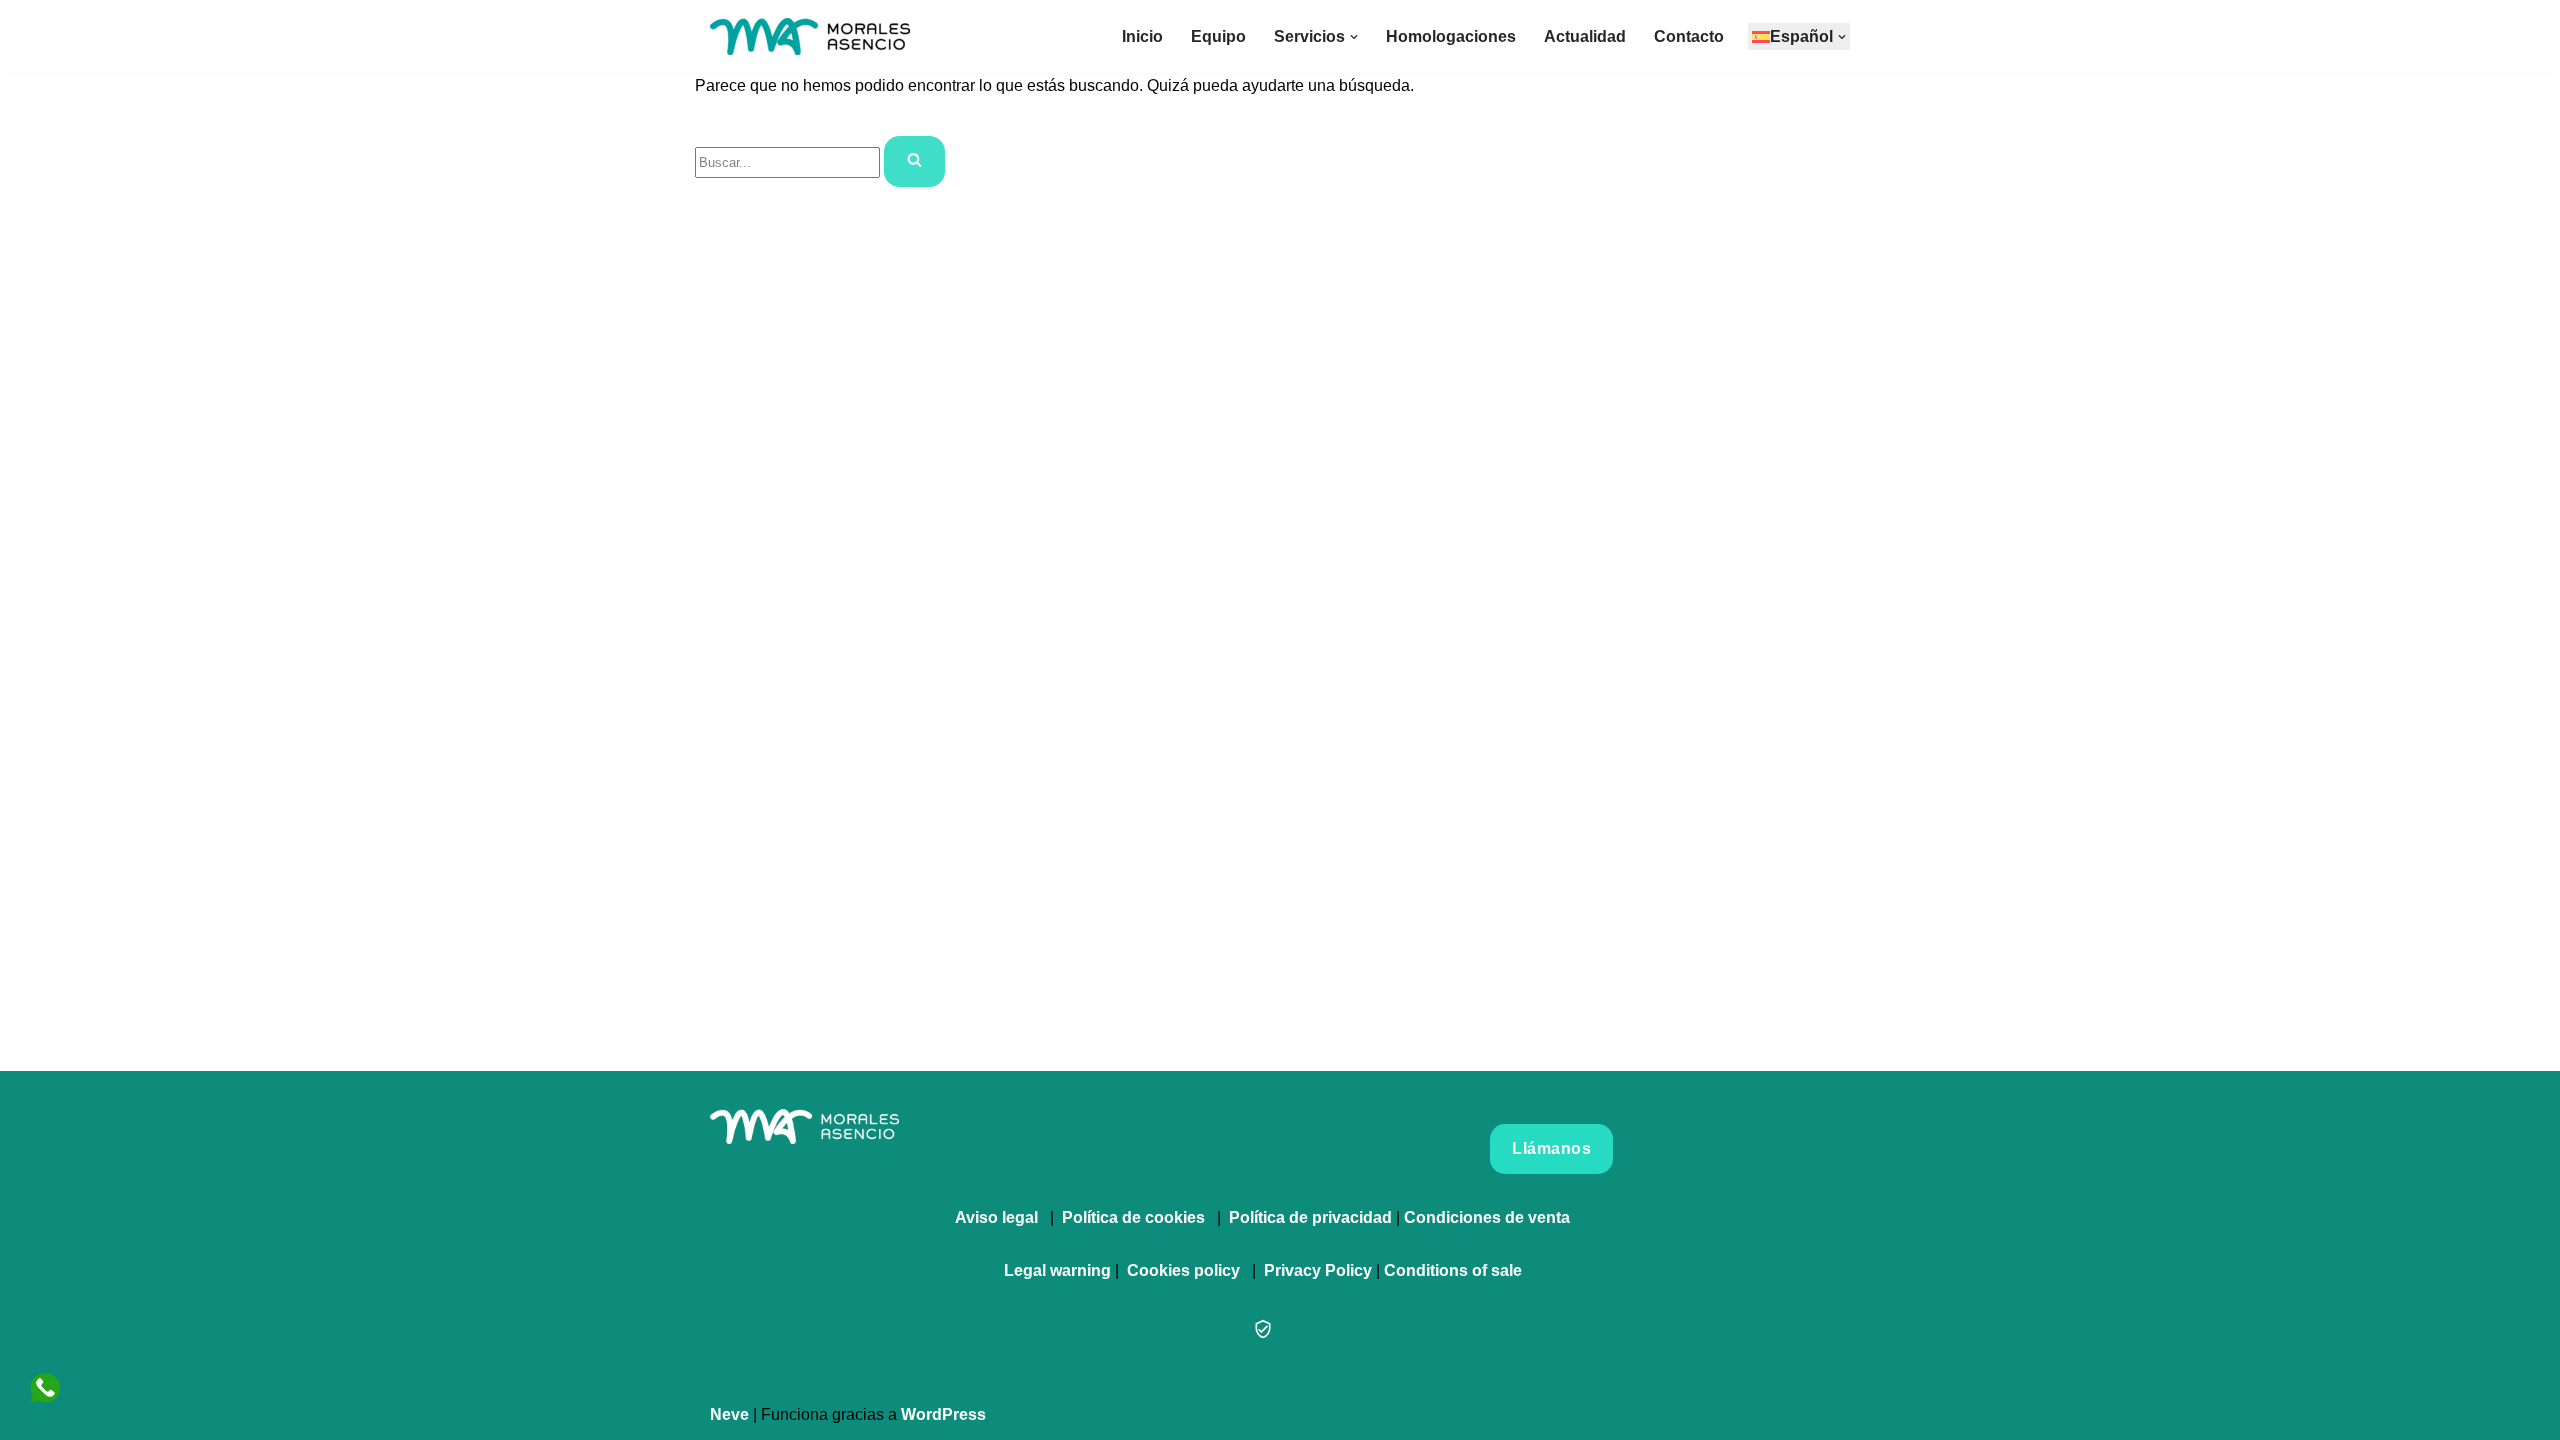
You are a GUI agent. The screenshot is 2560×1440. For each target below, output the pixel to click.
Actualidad (1585, 36)
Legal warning (1057, 1270)
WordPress (943, 1414)
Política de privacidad (1310, 1217)
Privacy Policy (1318, 1270)
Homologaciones (1451, 36)
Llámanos (1551, 1148)
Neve (729, 1414)
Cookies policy (1183, 1270)
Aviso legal (996, 1217)
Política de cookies (1133, 1217)
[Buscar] (914, 162)
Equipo (1218, 36)
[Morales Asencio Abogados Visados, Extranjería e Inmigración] (810, 36)
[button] (1354, 37)
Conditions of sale (1453, 1270)
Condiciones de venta (1487, 1217)
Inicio (1142, 36)
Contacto (1689, 36)
